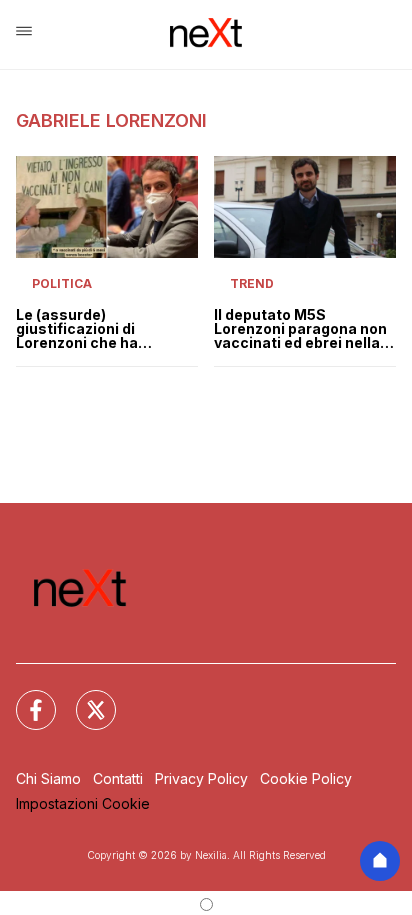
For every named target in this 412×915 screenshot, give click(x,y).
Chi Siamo (48, 778)
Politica (62, 283)
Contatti (118, 778)
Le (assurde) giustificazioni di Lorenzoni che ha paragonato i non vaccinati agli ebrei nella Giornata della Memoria (103, 329)
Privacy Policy (201, 778)
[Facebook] (24, 698)
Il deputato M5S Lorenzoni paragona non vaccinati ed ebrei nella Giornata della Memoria (300, 329)
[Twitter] (84, 698)
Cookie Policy (306, 778)
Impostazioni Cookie (83, 803)
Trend (252, 283)
